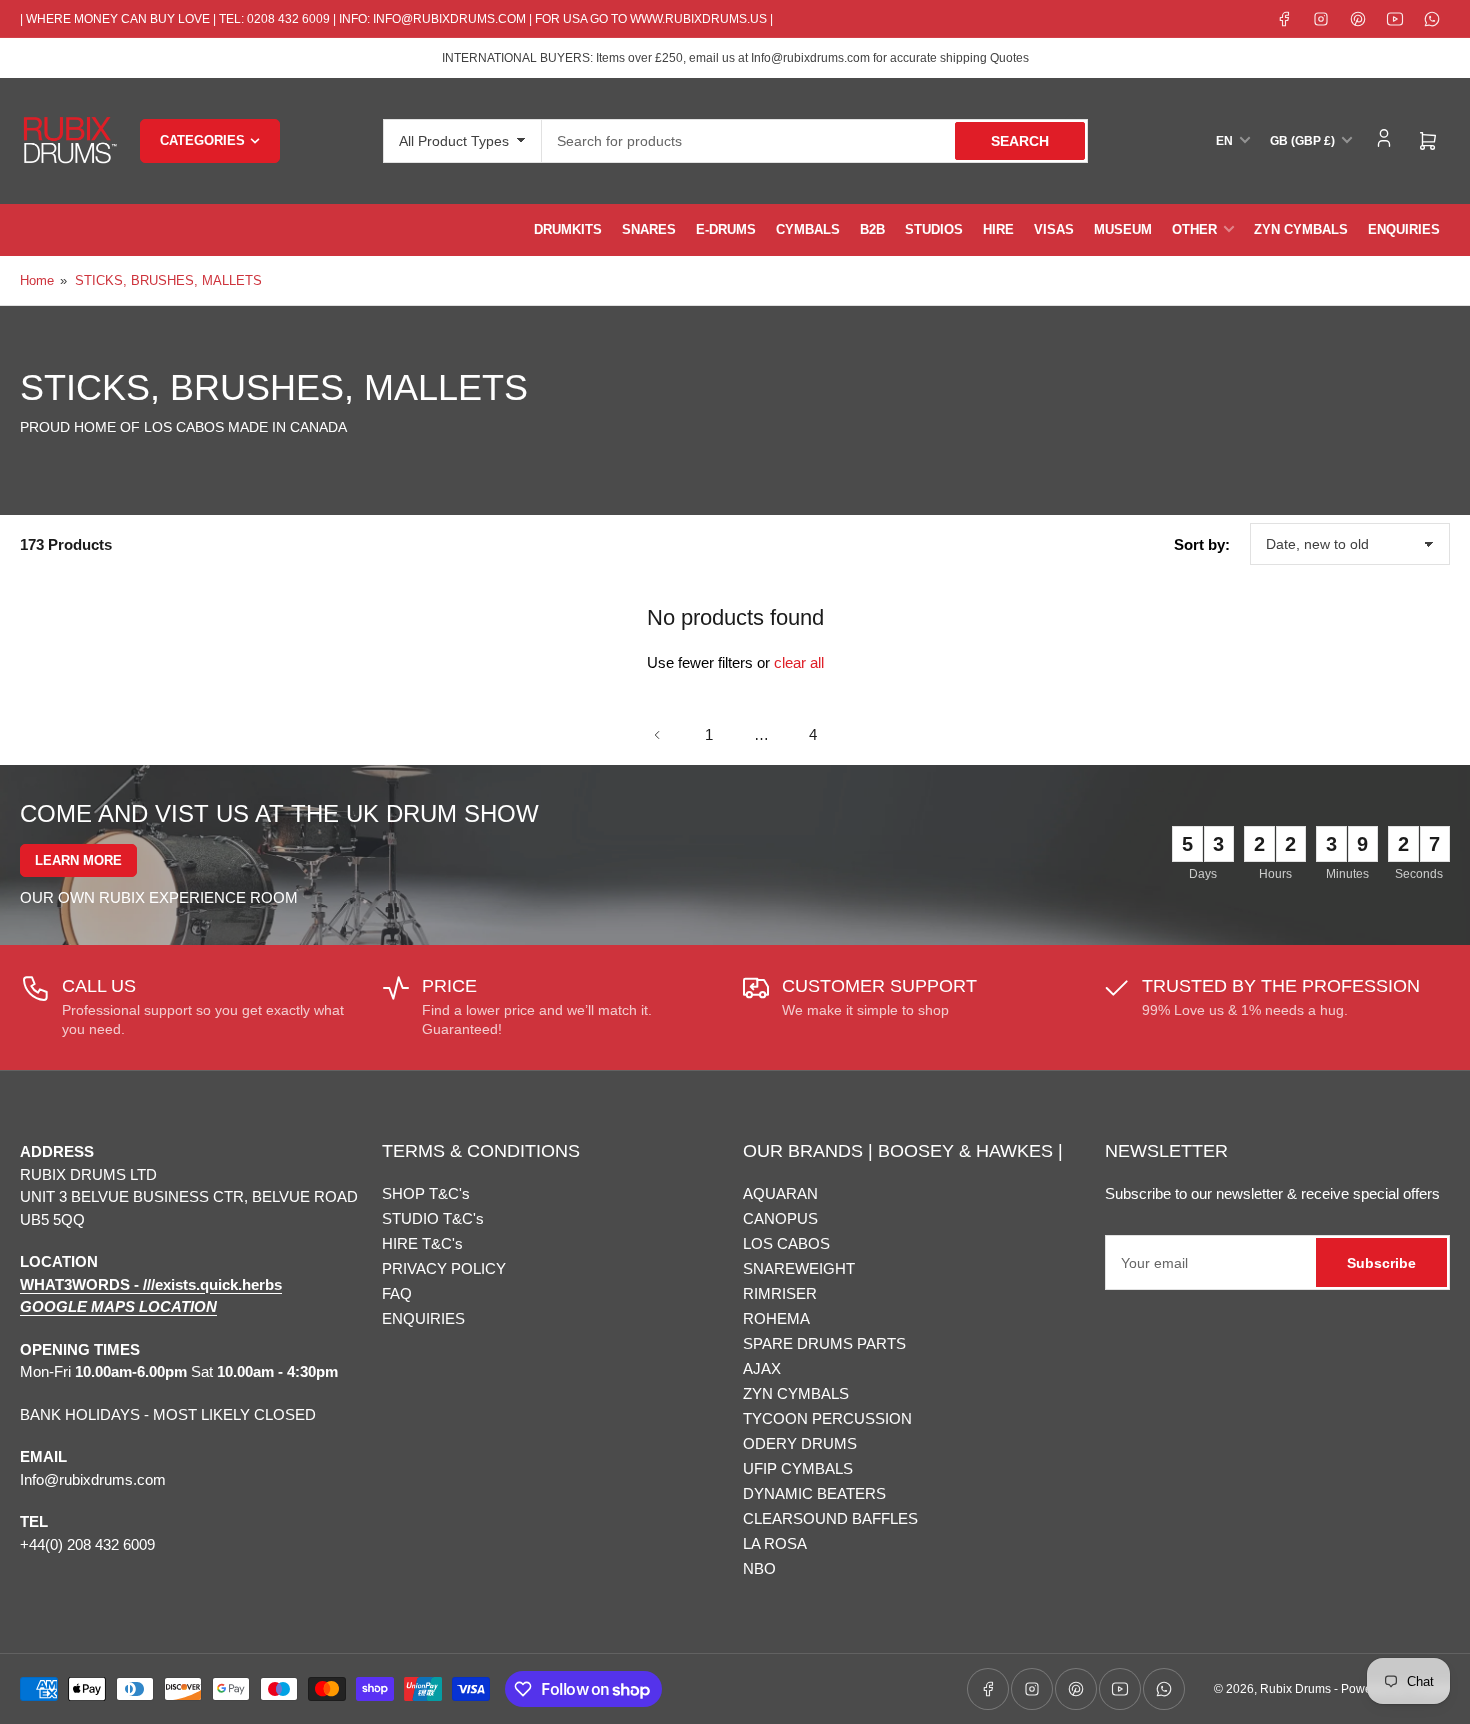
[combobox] (815, 141)
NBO (759, 1568)
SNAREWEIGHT (799, 1268)
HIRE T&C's (422, 1243)
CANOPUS (780, 1218)
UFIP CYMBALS (798, 1468)
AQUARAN (780, 1193)
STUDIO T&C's (433, 1218)
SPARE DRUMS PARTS (824, 1343)
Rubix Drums (1295, 1689)
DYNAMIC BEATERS (814, 1493)
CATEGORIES (202, 140)
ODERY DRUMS (800, 1443)
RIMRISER (780, 1293)
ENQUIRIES (1404, 229)
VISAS (1054, 229)
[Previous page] (657, 735)
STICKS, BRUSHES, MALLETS (168, 280)
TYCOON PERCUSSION (827, 1418)
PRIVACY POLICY (444, 1268)
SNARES (649, 229)
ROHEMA (776, 1318)
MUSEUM (1123, 229)
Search (1020, 141)
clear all (799, 662)
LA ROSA (775, 1543)
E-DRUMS (726, 229)
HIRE (998, 229)
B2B (872, 229)
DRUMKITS (568, 229)
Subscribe (1381, 1263)
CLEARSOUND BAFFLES (830, 1518)
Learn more (78, 860)
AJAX (762, 1368)
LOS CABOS (786, 1243)
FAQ (397, 1293)
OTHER (1194, 229)
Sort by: (1202, 544)
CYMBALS (808, 229)
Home (37, 280)
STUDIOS (934, 229)
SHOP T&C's (426, 1193)
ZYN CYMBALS (1301, 229)
